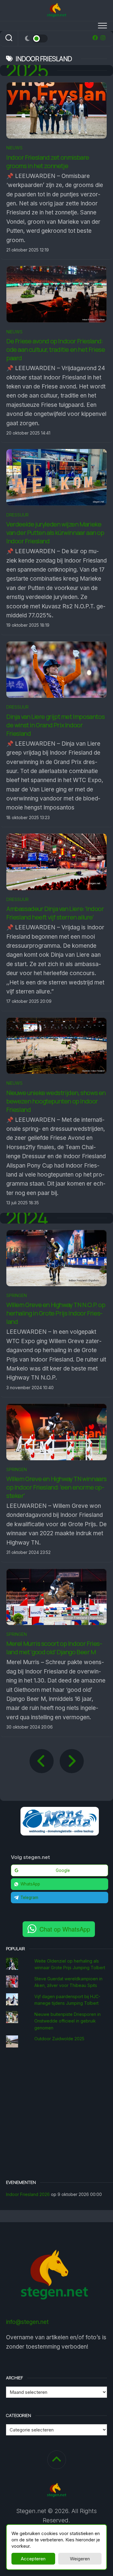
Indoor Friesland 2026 (28, 2194)
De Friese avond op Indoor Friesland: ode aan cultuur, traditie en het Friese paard (56, 349)
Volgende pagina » (72, 1761)
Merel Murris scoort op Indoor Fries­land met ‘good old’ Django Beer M (54, 1648)
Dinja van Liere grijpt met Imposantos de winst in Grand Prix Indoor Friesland (55, 725)
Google (63, 1870)
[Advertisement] (56, 2114)
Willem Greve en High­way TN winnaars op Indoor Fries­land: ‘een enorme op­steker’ (56, 1487)
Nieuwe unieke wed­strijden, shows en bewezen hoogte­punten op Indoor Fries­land (56, 1101)
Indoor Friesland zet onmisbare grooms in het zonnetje (48, 162)
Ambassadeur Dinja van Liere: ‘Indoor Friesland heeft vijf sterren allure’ (55, 913)
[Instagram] (103, 38)
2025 (27, 70)
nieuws (14, 148)
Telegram (29, 1898)
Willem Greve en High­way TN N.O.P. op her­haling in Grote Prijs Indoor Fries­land (56, 1313)
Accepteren (33, 2559)
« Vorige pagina (42, 1761)
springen (17, 1295)
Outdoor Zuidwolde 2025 (59, 2039)
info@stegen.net (27, 2322)
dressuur (17, 515)
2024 (27, 1218)
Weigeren (80, 2559)
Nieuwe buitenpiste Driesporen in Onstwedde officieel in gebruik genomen (67, 2021)
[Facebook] (95, 38)
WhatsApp (30, 1884)
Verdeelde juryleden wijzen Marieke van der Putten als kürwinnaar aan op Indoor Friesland (55, 533)
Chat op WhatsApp (65, 1929)
